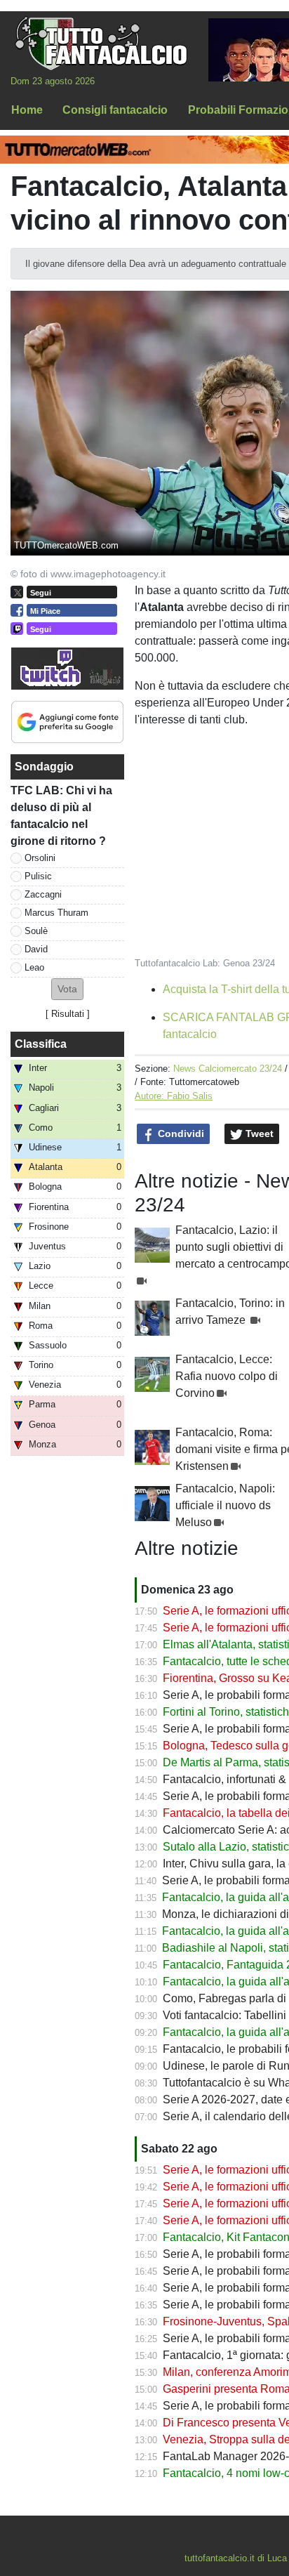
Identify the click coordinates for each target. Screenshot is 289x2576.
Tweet (258, 1133)
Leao (34, 967)
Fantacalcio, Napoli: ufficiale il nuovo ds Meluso (225, 1505)
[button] (67, 989)
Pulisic (38, 876)
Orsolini (40, 858)
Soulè (36, 931)
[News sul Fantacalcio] (101, 43)
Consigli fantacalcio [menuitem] (115, 110)
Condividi (180, 1133)
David (36, 949)
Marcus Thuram (56, 913)
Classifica (41, 1044)
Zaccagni (43, 894)
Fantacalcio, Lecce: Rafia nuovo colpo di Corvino (227, 1376)
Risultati (68, 1014)
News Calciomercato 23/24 (228, 1069)
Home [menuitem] (27, 110)
